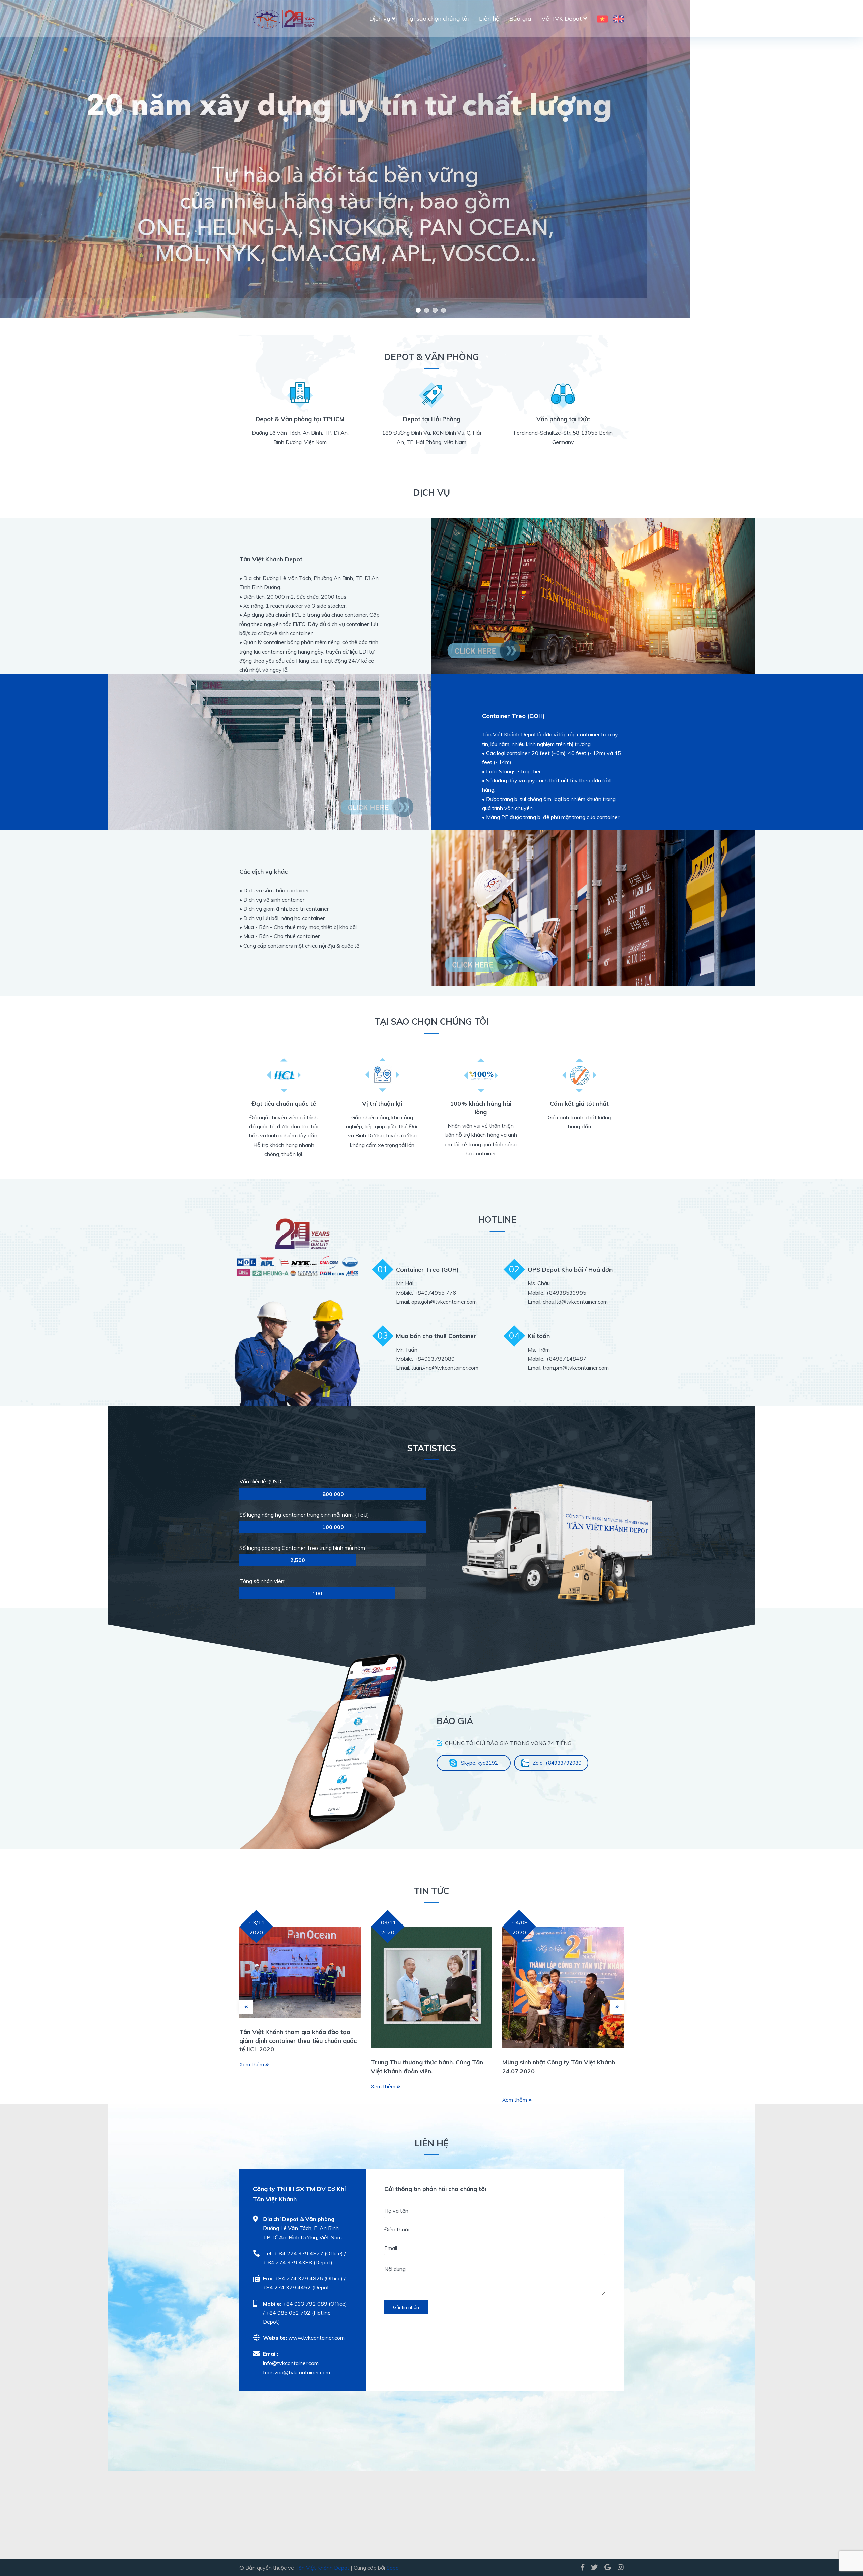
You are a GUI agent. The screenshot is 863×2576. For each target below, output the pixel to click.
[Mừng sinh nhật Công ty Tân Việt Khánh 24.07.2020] (563, 1987)
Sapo (393, 2568)
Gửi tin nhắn (406, 2307)
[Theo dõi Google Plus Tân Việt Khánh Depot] (608, 2567)
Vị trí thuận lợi (382, 1104)
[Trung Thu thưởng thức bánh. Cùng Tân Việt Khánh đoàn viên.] (431, 1987)
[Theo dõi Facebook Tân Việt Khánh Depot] (583, 2567)
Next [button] (786, 159)
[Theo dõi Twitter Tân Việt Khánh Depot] (594, 2567)
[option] (431, 149)
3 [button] (435, 310)
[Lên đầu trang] (844, 2543)
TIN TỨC (431, 1891)
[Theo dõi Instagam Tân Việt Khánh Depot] (619, 2567)
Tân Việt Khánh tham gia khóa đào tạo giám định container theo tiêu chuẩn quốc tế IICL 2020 (298, 2040)
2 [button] (427, 310)
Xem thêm (252, 2064)
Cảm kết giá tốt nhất (579, 1104)
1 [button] (418, 310)
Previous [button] (77, 159)
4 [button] (443, 310)
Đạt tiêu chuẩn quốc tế (284, 1104)
